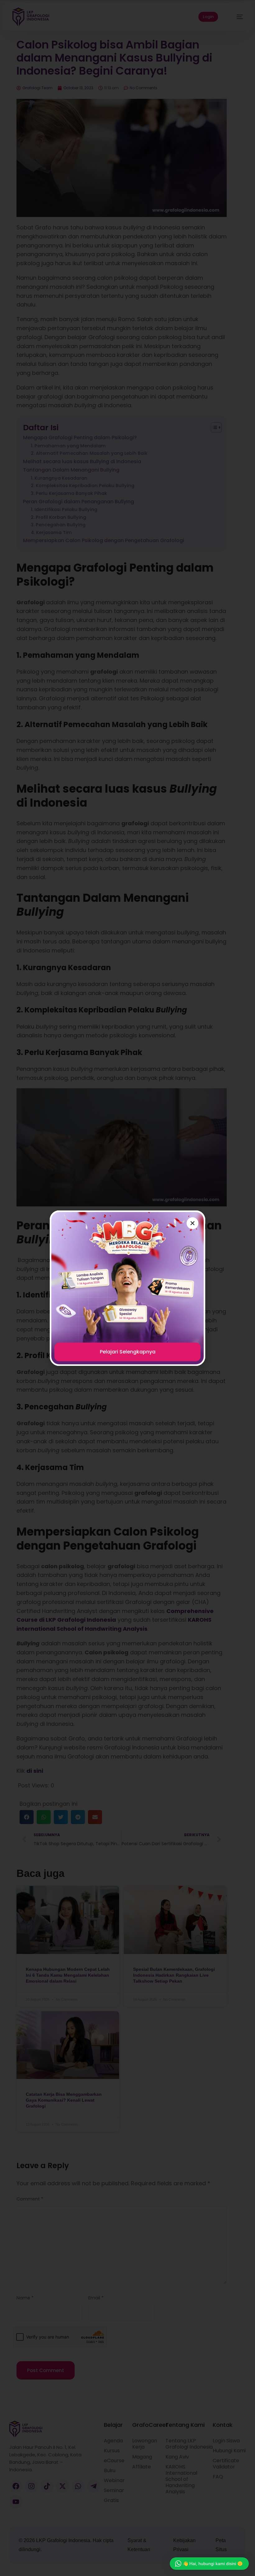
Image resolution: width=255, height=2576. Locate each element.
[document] (127, 1288)
